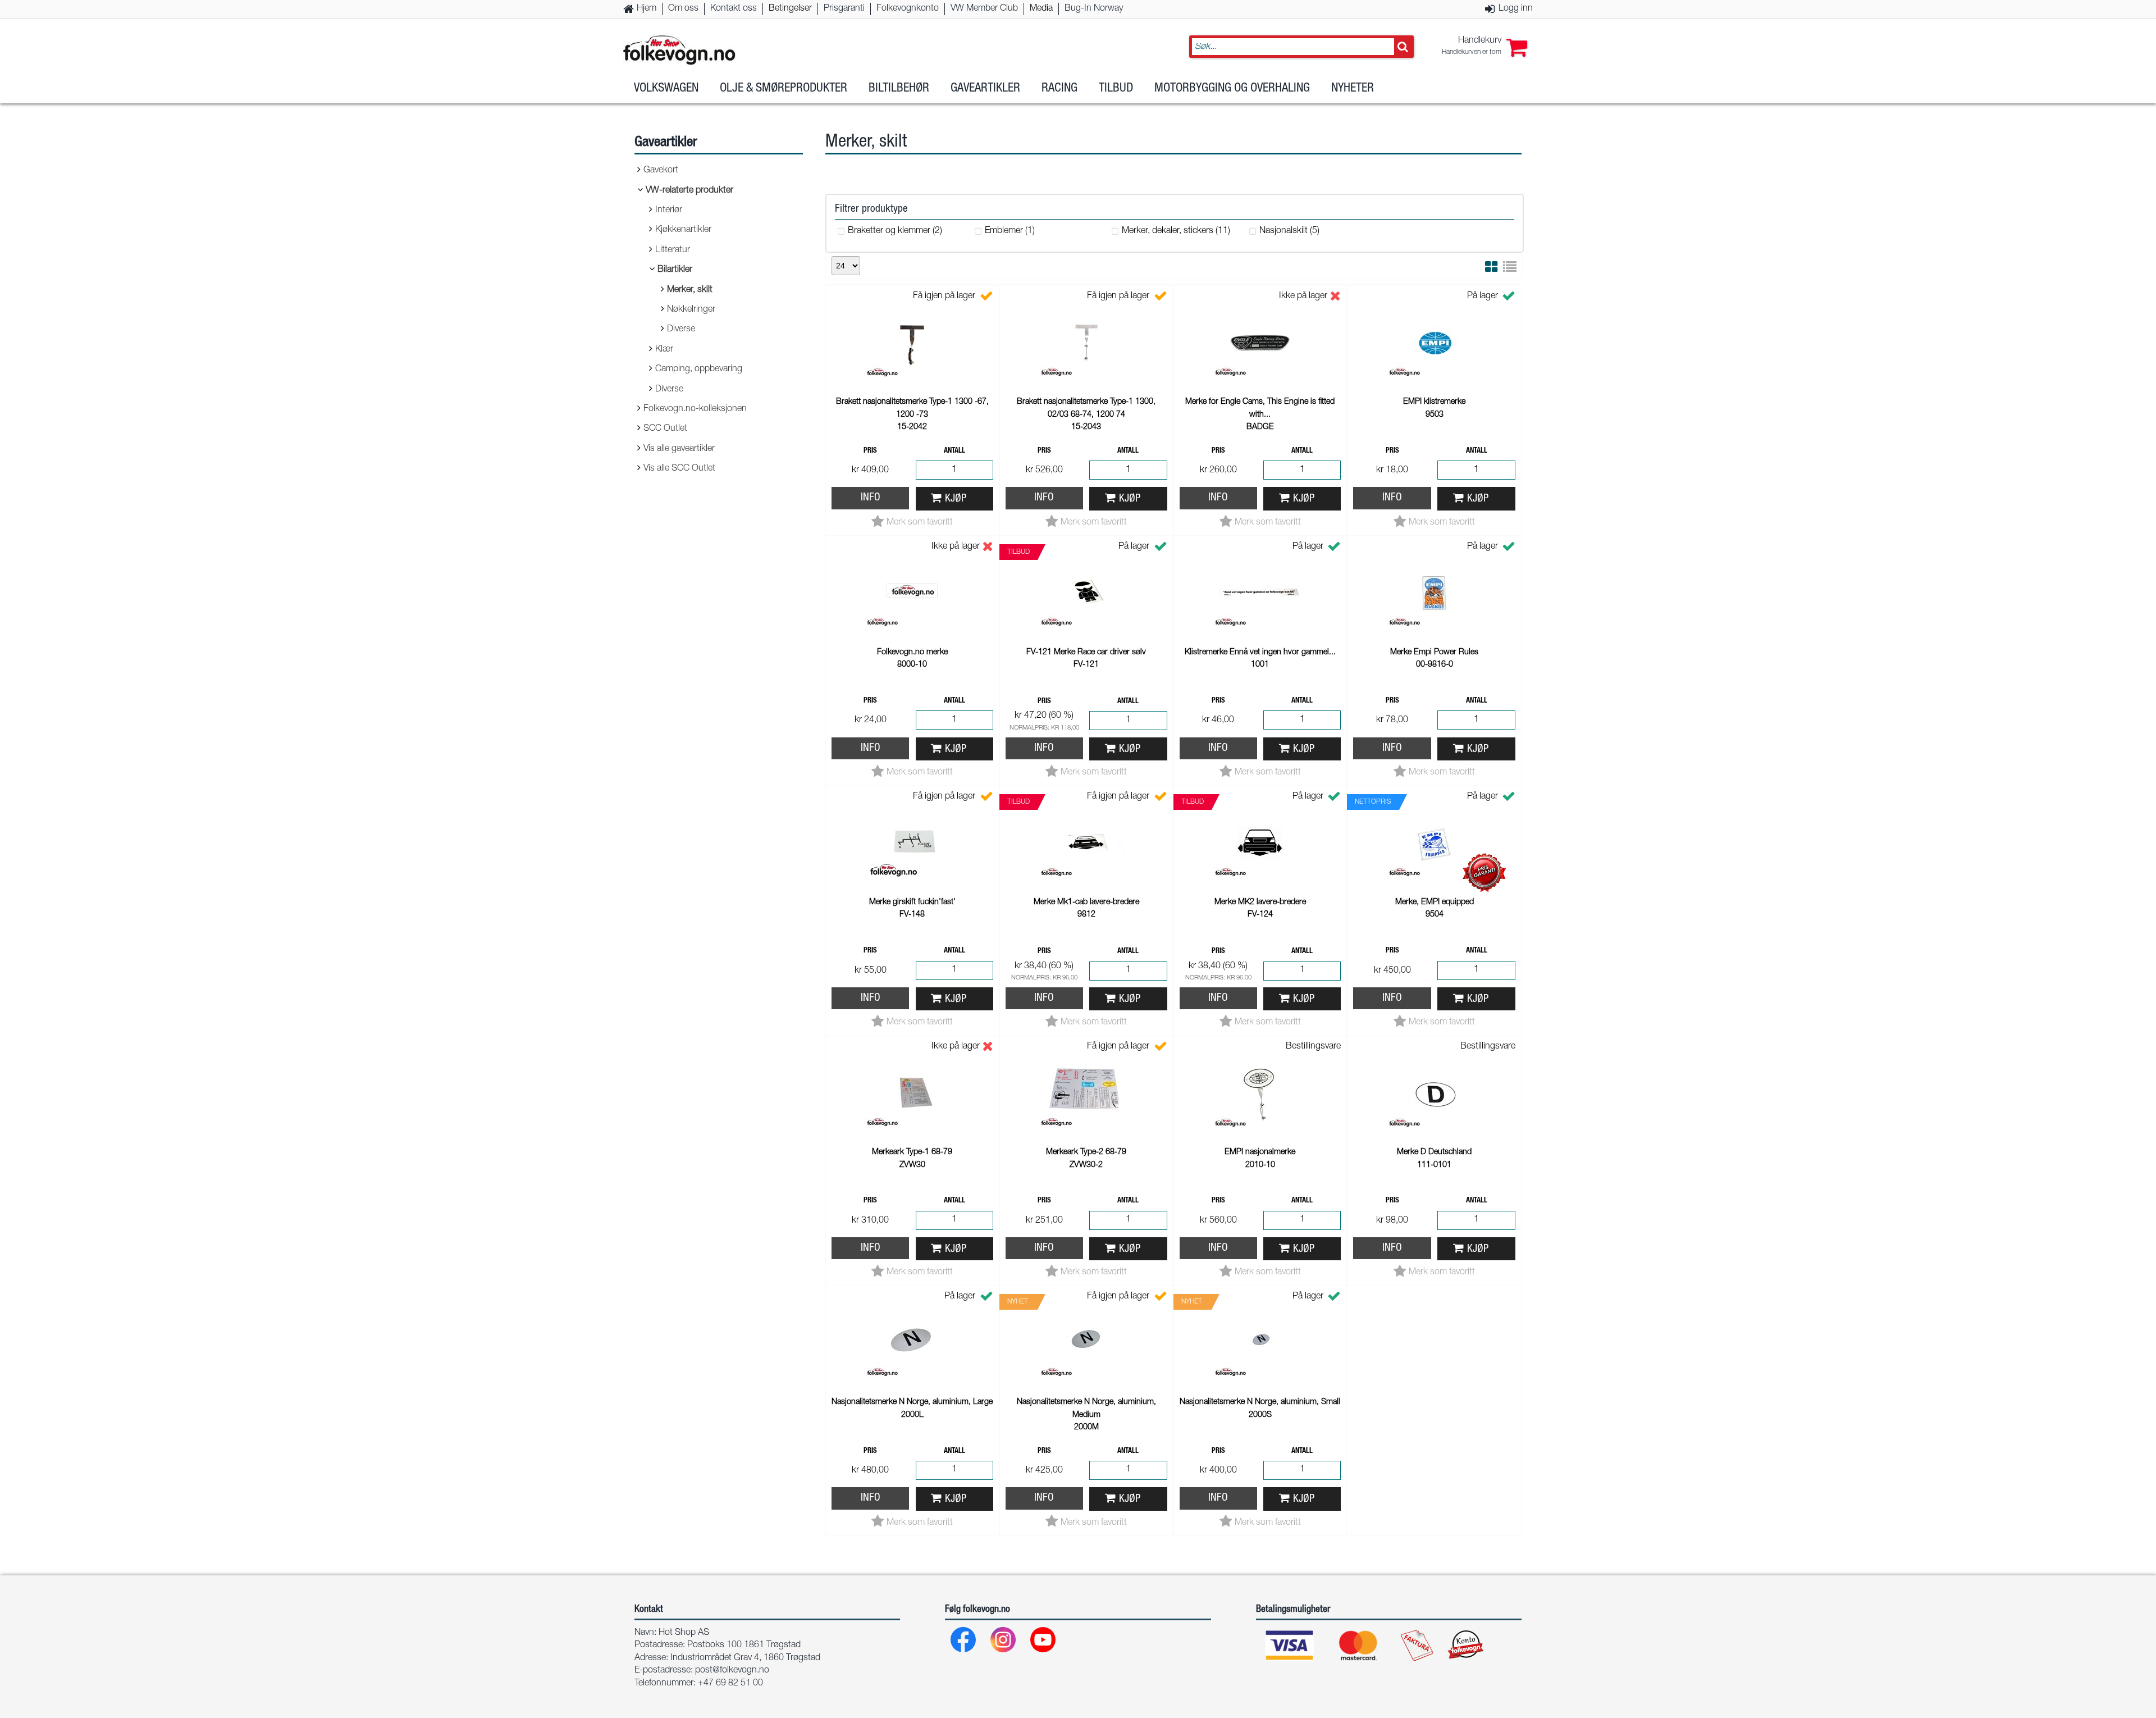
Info (871, 498)
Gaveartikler (985, 89)
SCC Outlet (665, 429)
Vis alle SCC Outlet (679, 469)
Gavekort (661, 171)
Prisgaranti (844, 9)
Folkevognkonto (908, 9)
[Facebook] (964, 1642)
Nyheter (1353, 89)
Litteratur (673, 250)
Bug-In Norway (1094, 9)
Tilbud (1116, 89)
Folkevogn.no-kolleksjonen (695, 409)
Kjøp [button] (956, 499)
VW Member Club (984, 9)
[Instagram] (1004, 1642)
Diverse (681, 330)
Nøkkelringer (691, 310)
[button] (1484, 47)
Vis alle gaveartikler (679, 449)
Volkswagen (666, 89)
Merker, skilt (690, 290)
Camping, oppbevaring (699, 370)
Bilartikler (675, 270)
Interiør (669, 211)
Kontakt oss (734, 9)
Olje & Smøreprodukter (784, 89)
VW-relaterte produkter (689, 191)
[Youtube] (1043, 1642)
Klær (664, 350)
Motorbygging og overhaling (1232, 89)
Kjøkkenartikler (683, 230)
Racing (1059, 89)
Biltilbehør (899, 89)
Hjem (647, 9)
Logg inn (1516, 9)
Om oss (683, 9)
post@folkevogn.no (732, 1671)
